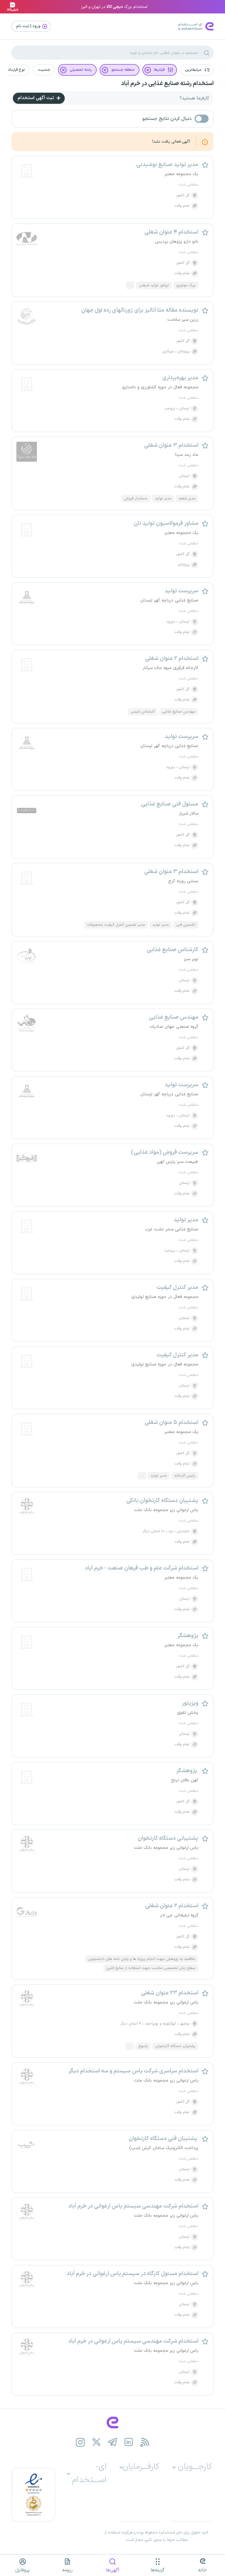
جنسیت (44, 70)
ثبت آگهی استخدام (36, 98)
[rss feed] (145, 2442)
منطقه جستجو (123, 70)
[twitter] (97, 2442)
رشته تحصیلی (81, 70)
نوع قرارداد (16, 70)
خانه (202, 2570)
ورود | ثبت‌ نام (29, 26)
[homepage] (112, 2422)
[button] (197, 70)
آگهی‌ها (113, 2570)
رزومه (67, 2570)
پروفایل (22, 2570)
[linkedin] (129, 2442)
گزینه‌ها (157, 2570)
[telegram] (113, 2442)
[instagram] (80, 2442)
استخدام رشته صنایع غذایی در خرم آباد (167, 84)
